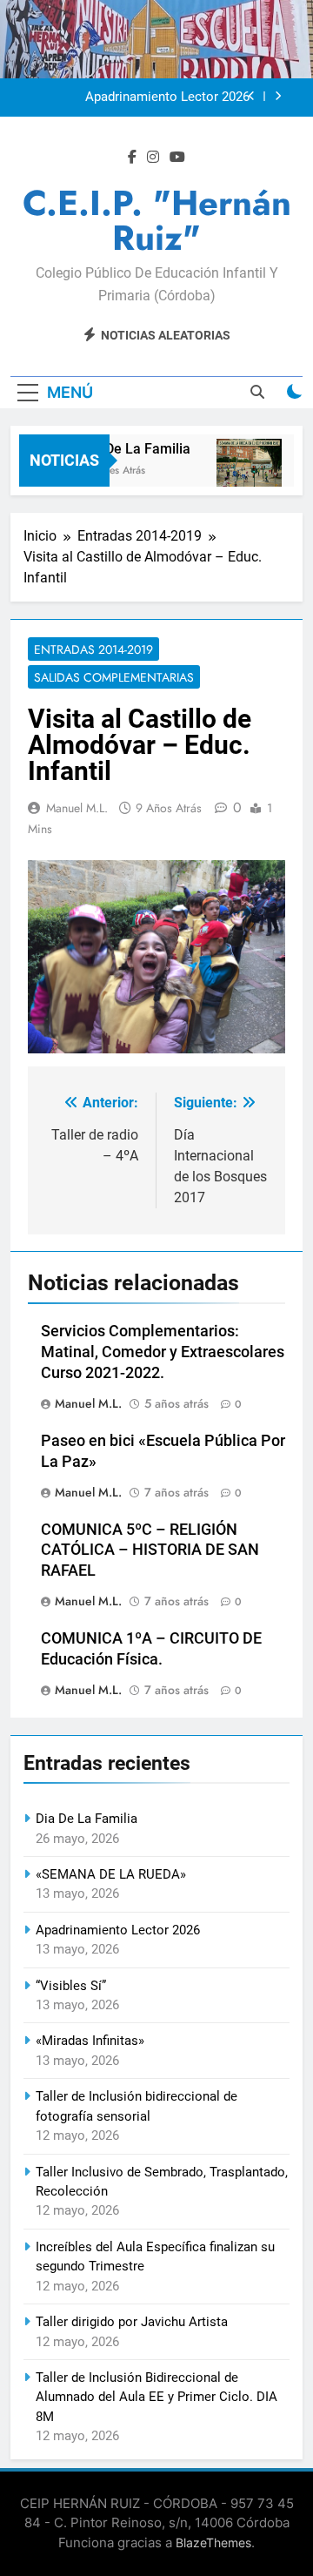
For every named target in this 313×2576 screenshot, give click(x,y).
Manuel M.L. (77, 808)
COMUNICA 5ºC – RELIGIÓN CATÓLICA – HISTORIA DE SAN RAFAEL (150, 1550)
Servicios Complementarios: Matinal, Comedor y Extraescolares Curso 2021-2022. (163, 1352)
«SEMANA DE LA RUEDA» (111, 1874)
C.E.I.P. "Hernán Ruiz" (157, 220)
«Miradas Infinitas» (90, 2041)
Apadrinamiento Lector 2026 (167, 98)
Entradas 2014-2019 (93, 649)
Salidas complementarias (114, 677)
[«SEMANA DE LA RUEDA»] (245, 471)
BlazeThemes (213, 2542)
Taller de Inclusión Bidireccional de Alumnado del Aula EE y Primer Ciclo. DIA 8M (156, 2397)
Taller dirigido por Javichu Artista (132, 2322)
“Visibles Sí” (71, 1986)
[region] (156, 957)
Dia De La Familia (132, 449)
